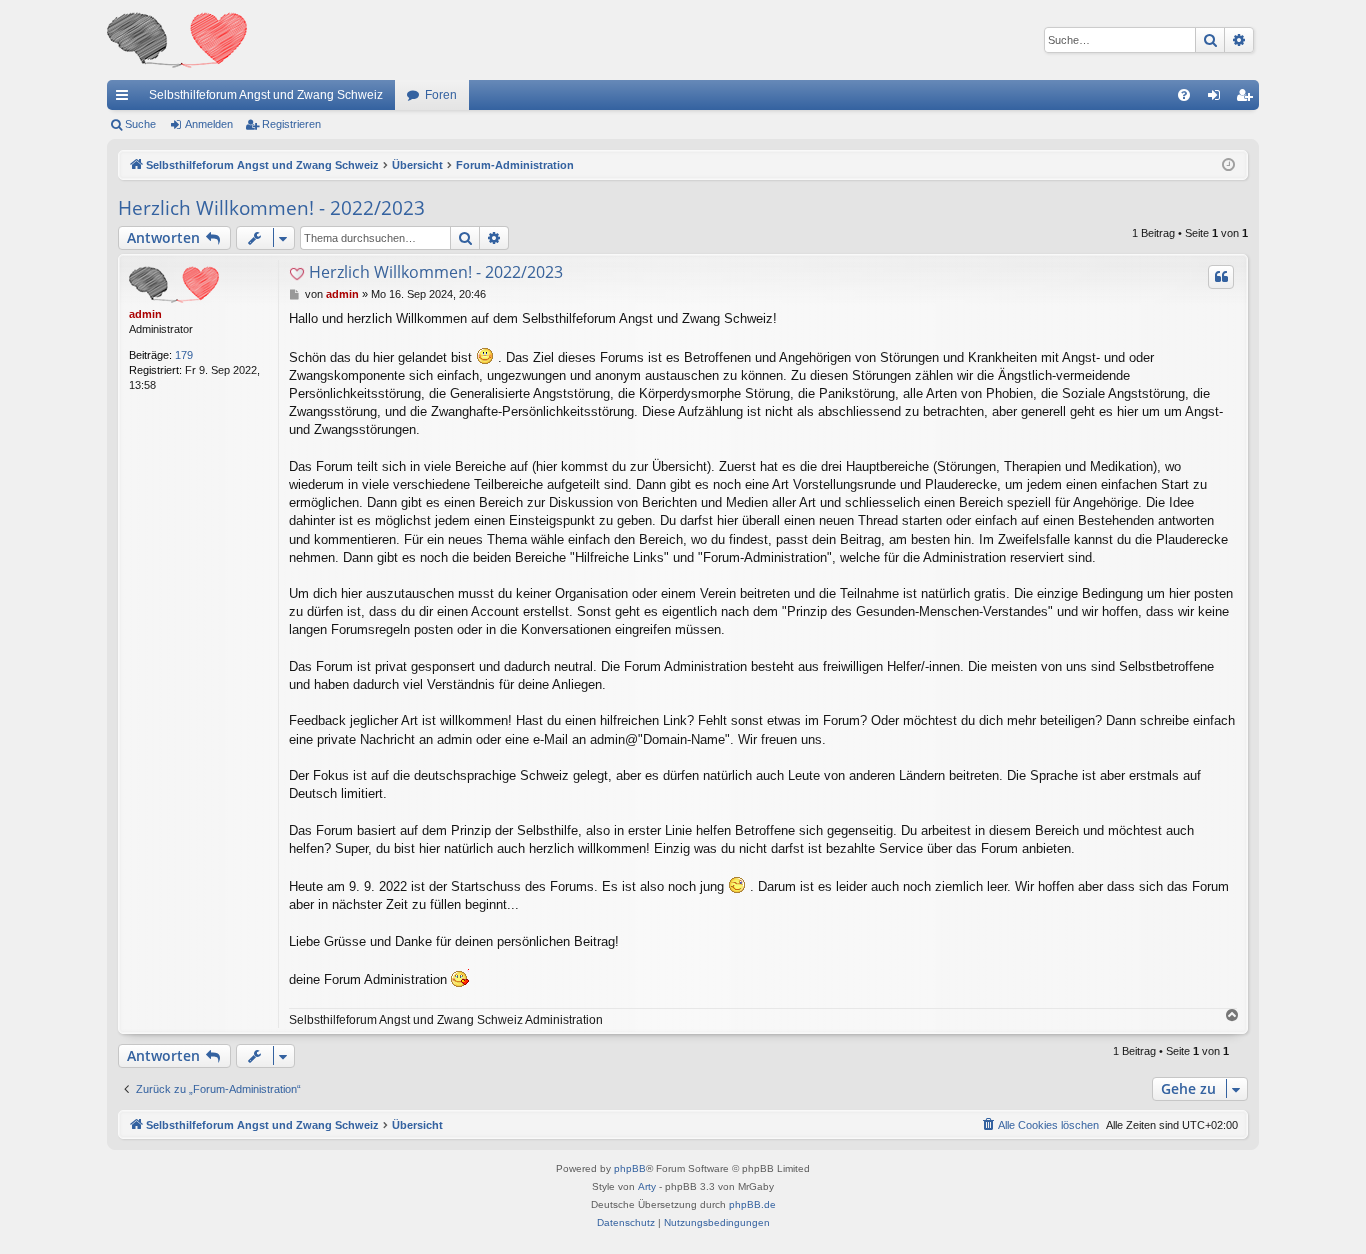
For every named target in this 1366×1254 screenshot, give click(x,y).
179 (184, 355)
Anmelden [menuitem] (1218, 99)
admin (145, 314)
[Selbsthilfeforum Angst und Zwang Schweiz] (177, 40)
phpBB (630, 1168)
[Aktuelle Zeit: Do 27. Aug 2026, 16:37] (1228, 165)
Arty (647, 1186)
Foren (441, 95)
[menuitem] (1184, 95)
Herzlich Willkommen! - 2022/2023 (271, 208)
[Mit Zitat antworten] (1221, 277)
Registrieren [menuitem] (1248, 99)
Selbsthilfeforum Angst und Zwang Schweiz (266, 95)
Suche (140, 124)
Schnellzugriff (126, 99)
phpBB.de (752, 1204)
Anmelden (209, 124)
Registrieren (291, 124)
